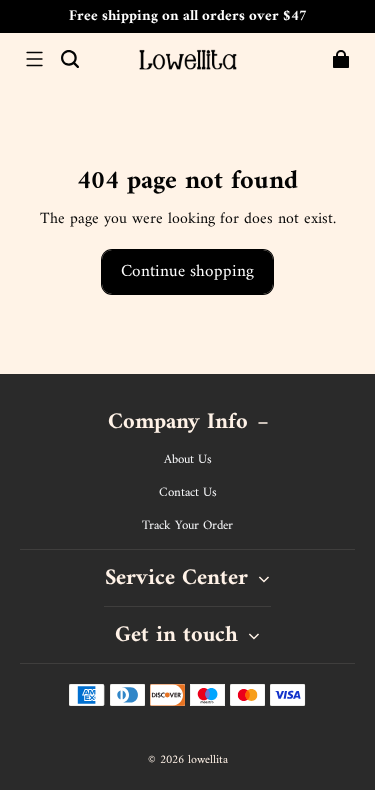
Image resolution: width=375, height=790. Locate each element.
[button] (34, 59)
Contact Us (188, 493)
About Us (188, 460)
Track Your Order (187, 526)
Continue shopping (187, 272)
